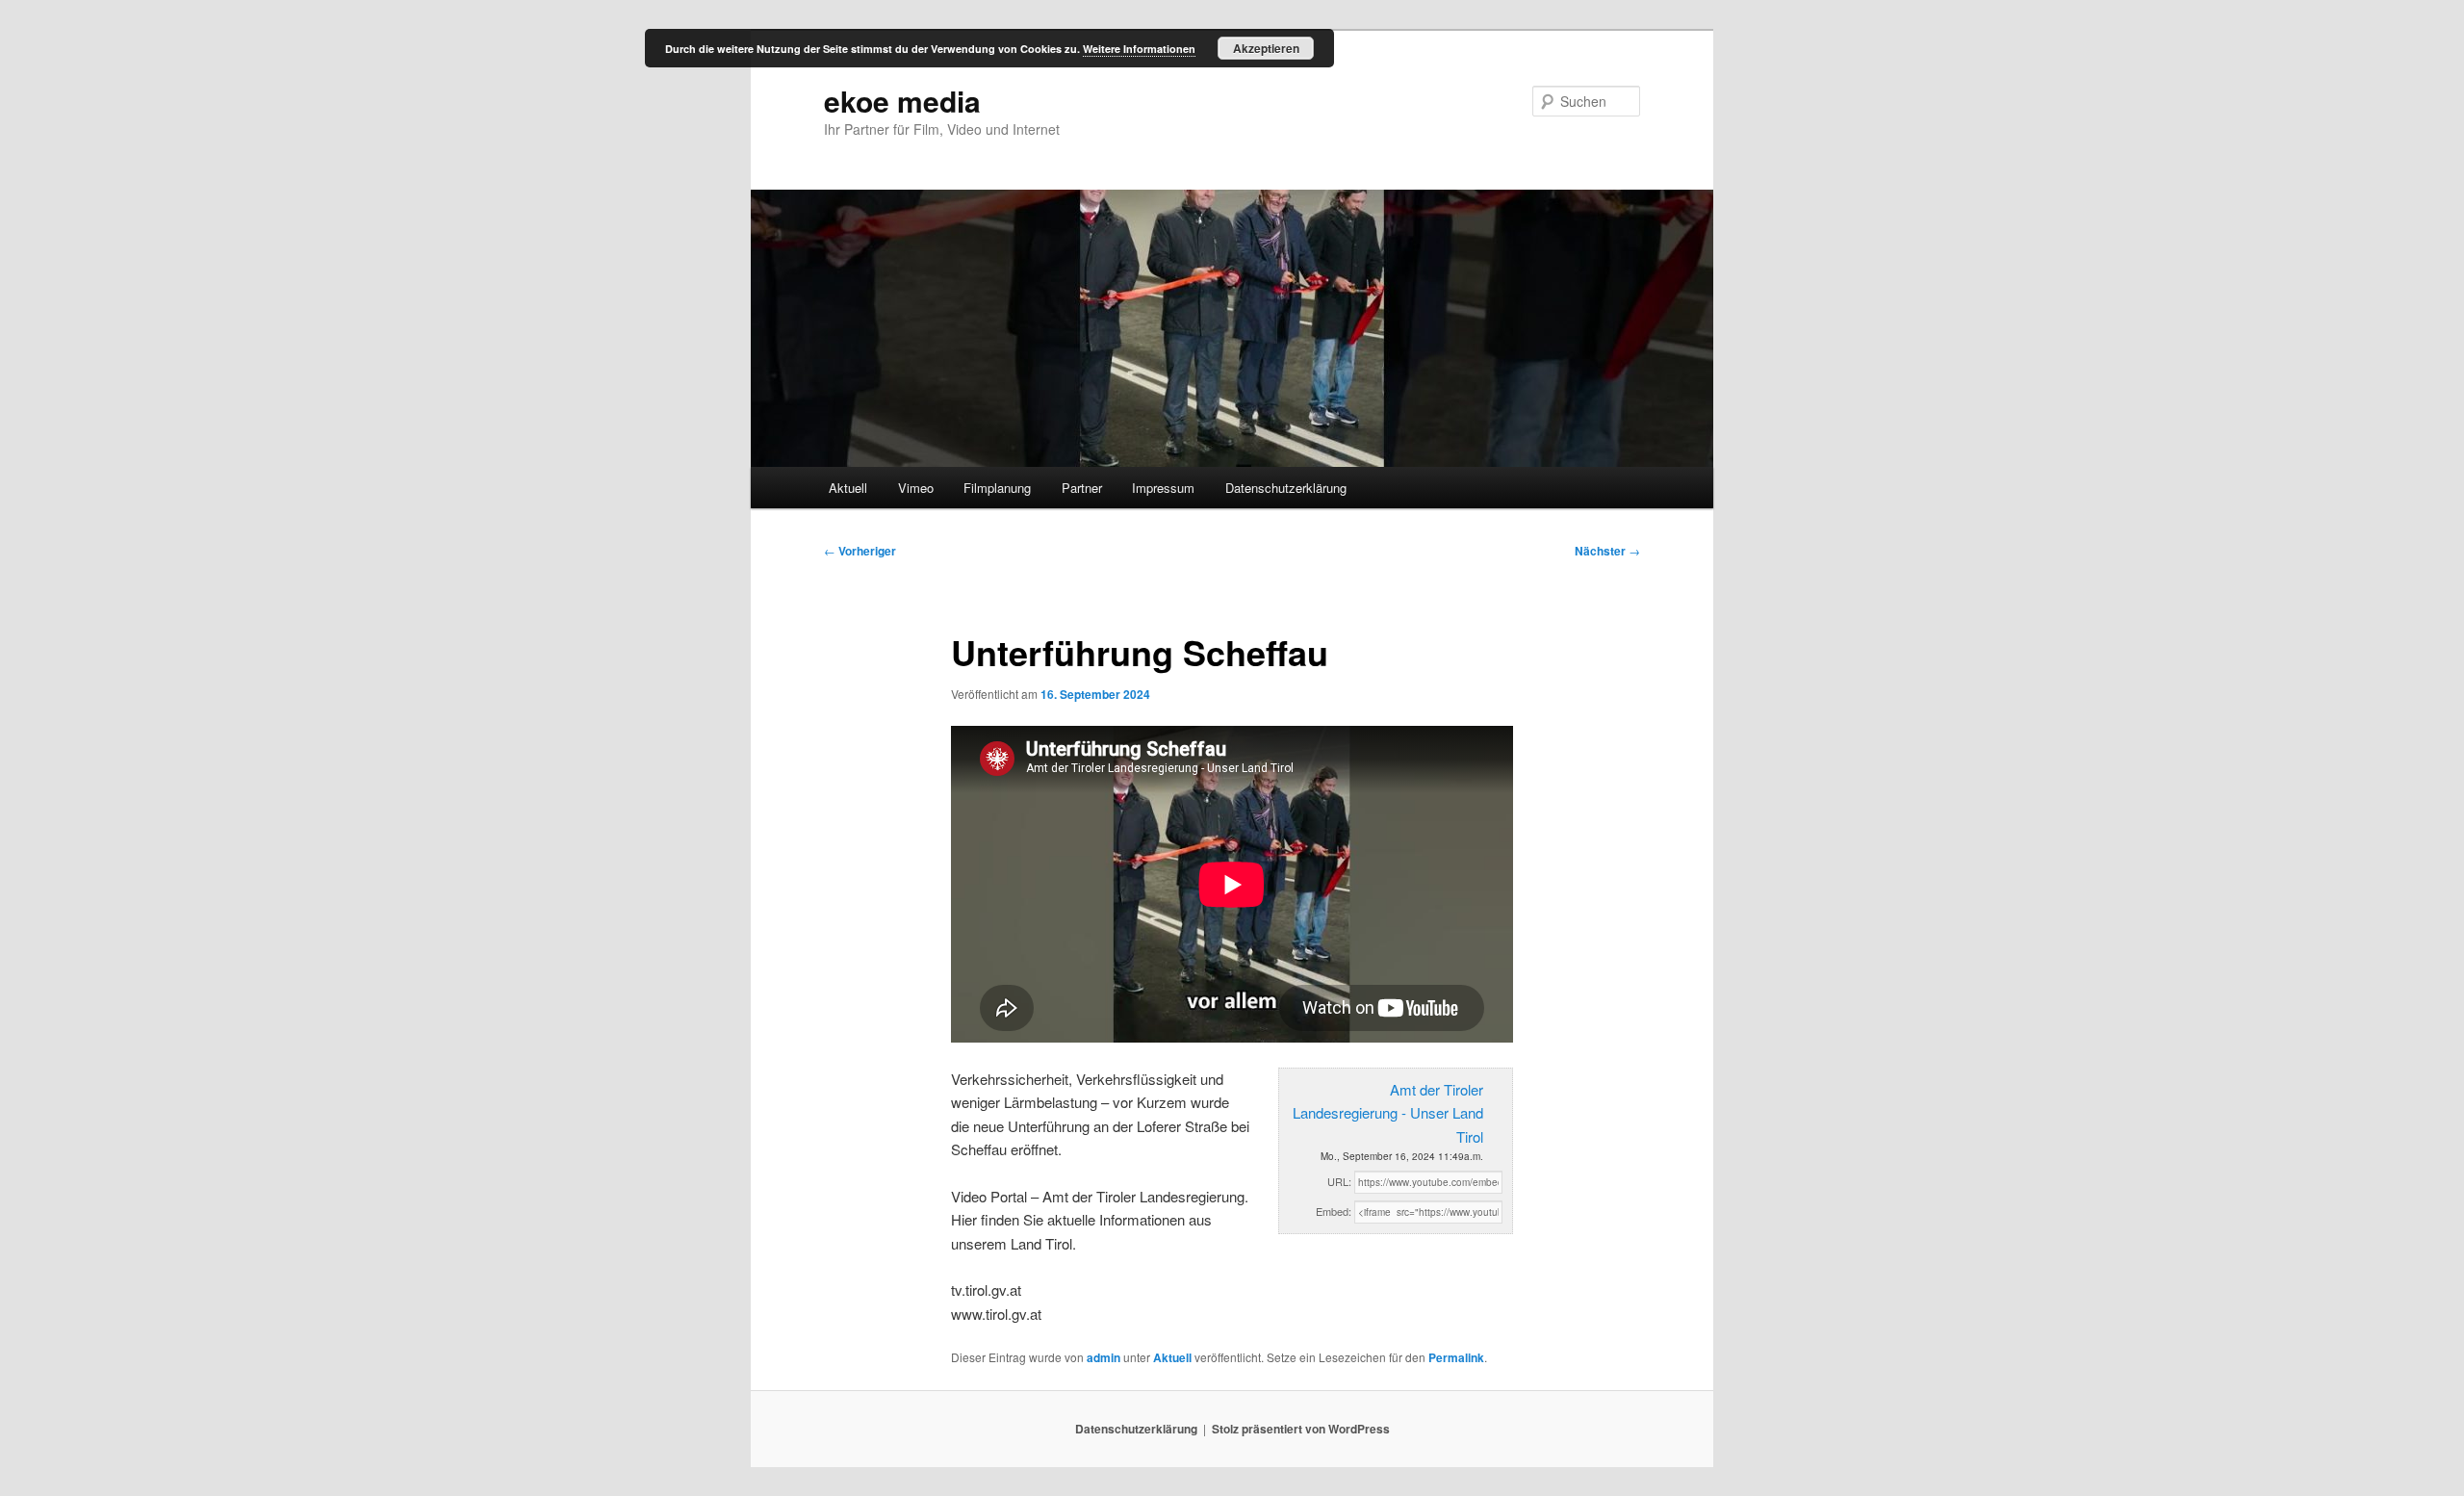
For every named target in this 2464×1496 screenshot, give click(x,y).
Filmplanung (997, 488)
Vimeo (916, 488)
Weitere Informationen (1139, 49)
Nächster (1607, 551)
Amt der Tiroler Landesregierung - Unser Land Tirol (1388, 1113)
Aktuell (848, 488)
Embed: (1334, 1211)
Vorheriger (860, 551)
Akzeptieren (1266, 48)
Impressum (1163, 488)
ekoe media (902, 101)
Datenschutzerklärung (1286, 488)
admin (1104, 1357)
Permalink (1456, 1357)
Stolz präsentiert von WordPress (1301, 1429)
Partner (1082, 488)
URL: (1339, 1181)
